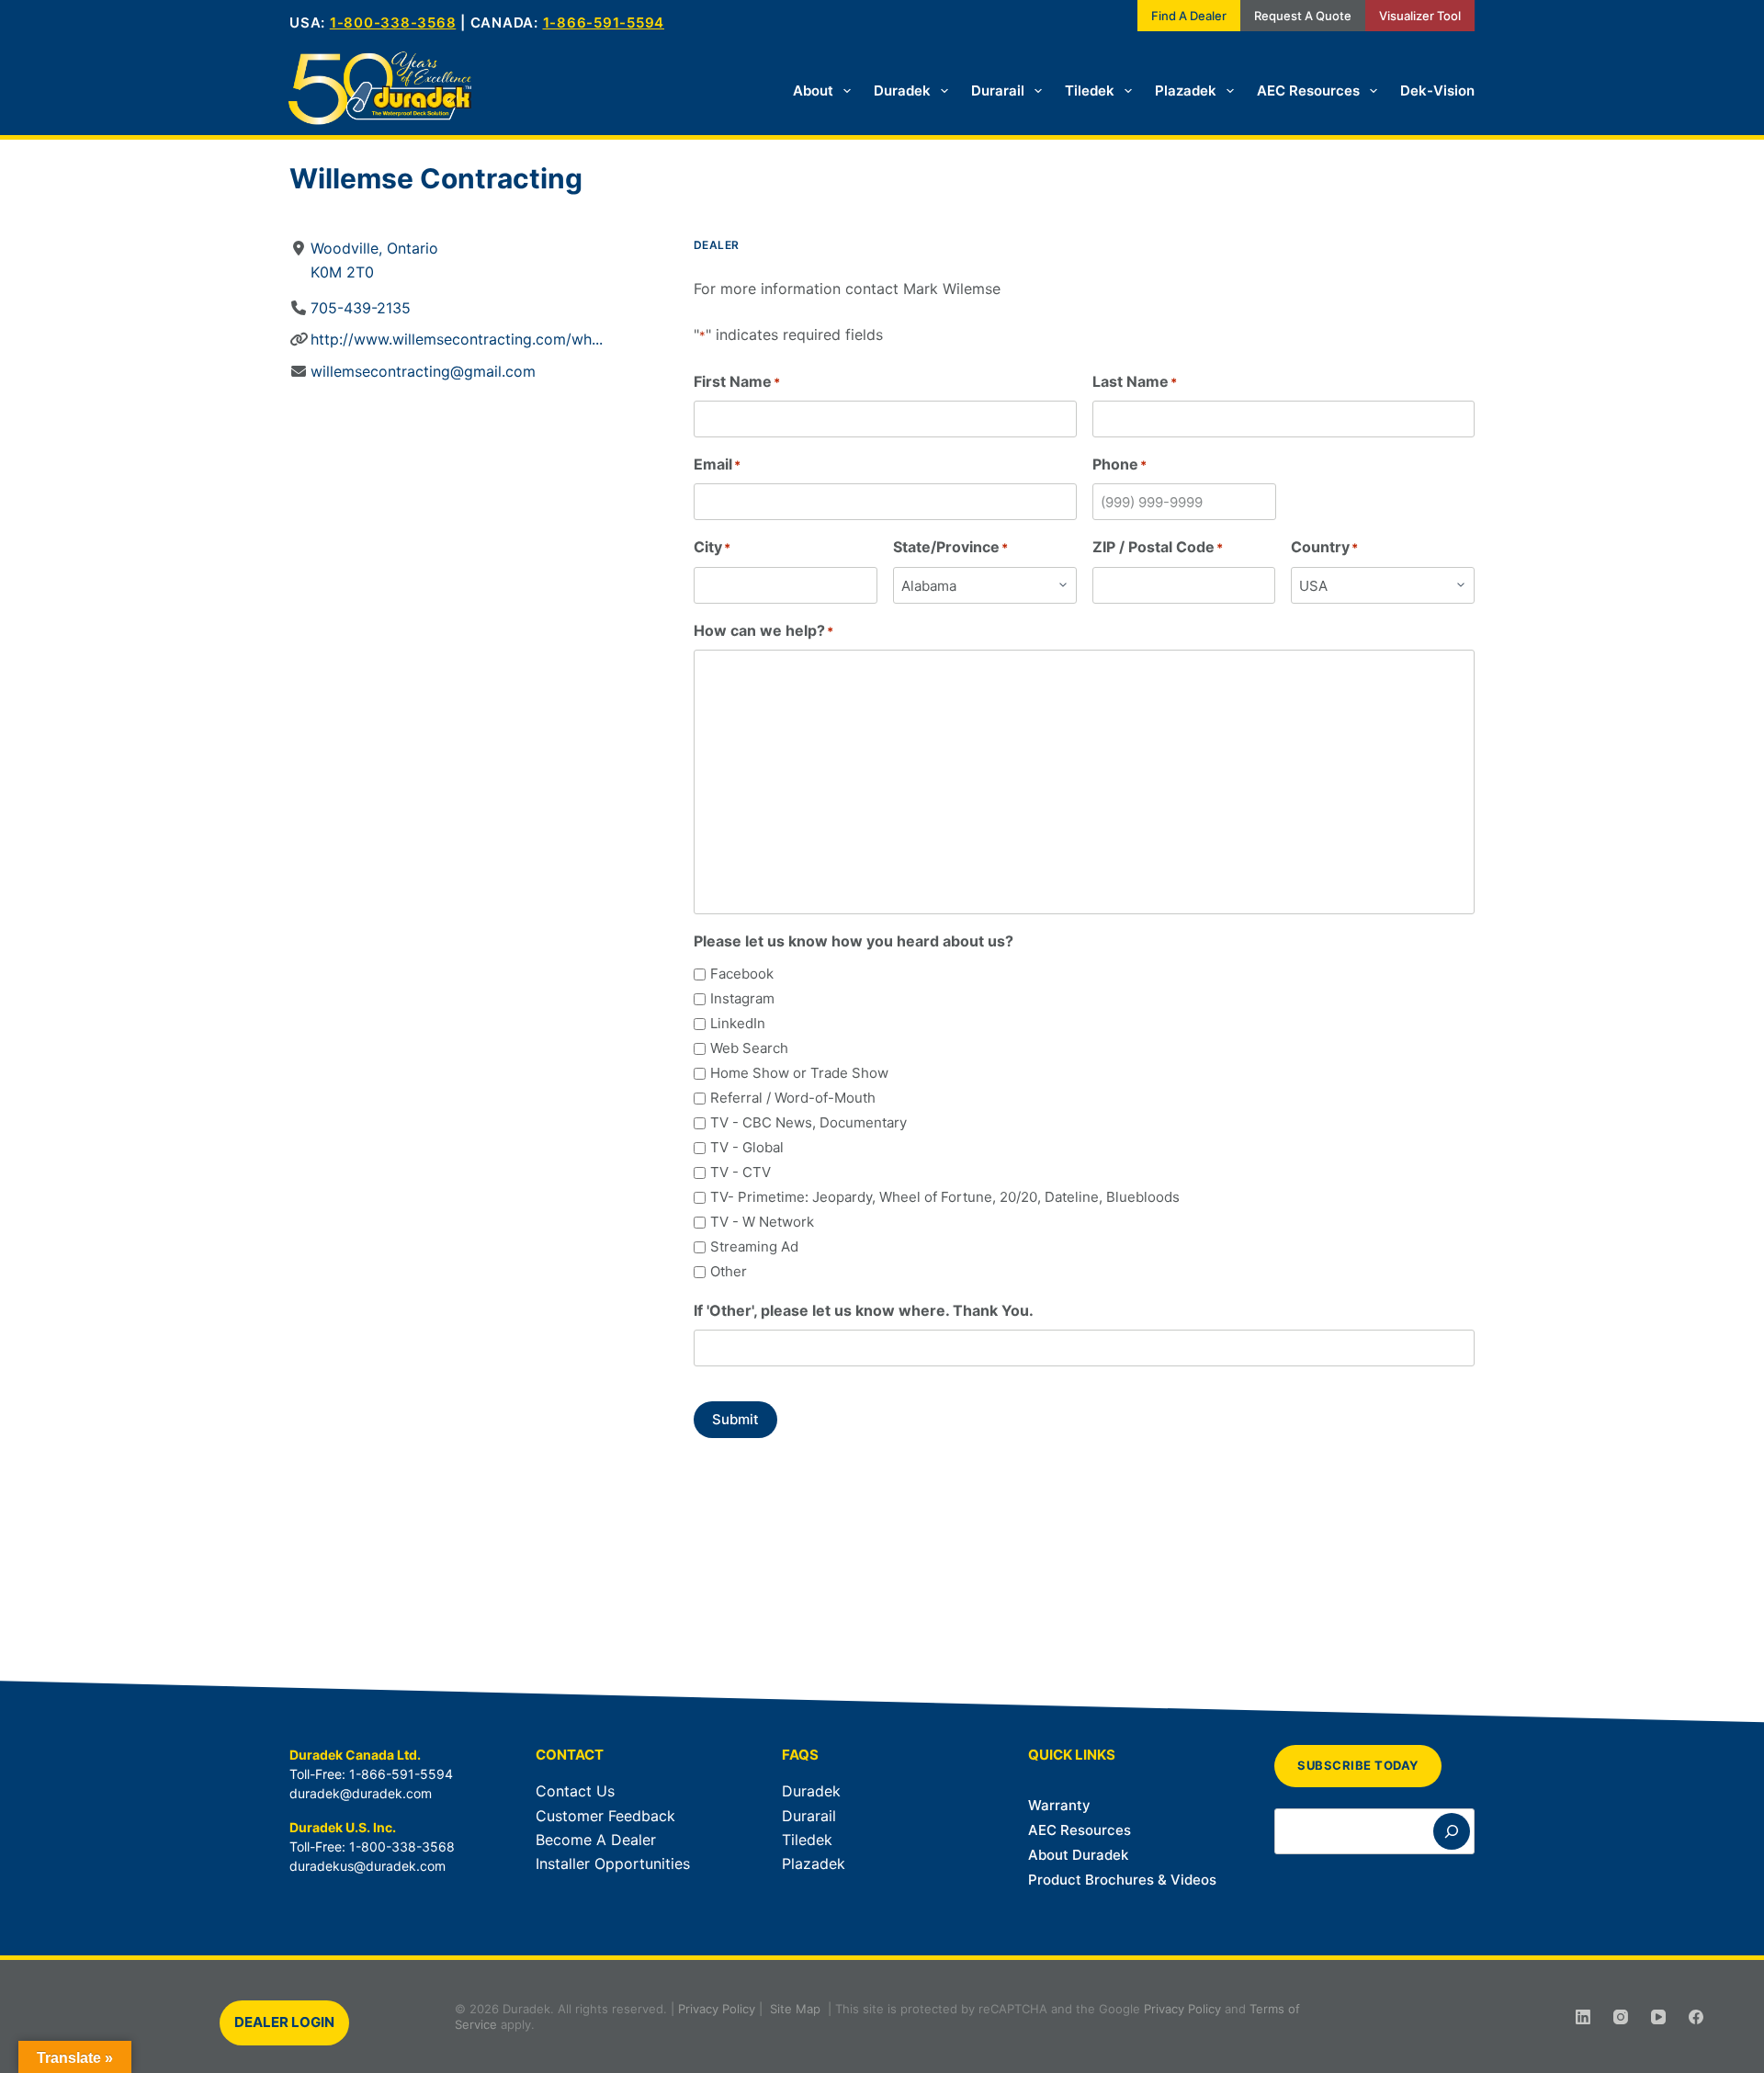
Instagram (742, 998)
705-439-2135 (361, 308)
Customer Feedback (605, 1816)
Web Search (749, 1048)
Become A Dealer (596, 1840)
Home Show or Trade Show (799, 1073)
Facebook (742, 974)
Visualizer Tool (1420, 16)
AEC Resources (1308, 91)
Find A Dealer (1189, 16)
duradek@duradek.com (361, 1793)
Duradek (902, 91)
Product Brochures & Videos (1122, 1880)
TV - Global (747, 1147)
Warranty (1059, 1805)
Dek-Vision (1437, 91)
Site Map (795, 2009)
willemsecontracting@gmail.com (423, 371)
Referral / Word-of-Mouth (793, 1098)
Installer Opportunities (613, 1863)
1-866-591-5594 (604, 23)
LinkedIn (738, 1023)
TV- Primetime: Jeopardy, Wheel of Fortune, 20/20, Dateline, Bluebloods (945, 1197)
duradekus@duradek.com (367, 1866)
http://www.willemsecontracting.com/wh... (457, 339)
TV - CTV (741, 1172)
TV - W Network (762, 1222)
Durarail (998, 91)
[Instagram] (1621, 2017)
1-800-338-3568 (393, 23)
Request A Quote (1303, 16)
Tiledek (1090, 91)
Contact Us (575, 1791)
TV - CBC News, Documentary (808, 1122)
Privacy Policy (717, 2009)
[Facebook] (1696, 2017)
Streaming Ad (754, 1246)
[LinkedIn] (1583, 2017)
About (813, 91)
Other (729, 1271)
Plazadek (1186, 91)
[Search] (1452, 1831)
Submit (735, 1419)
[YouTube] (1658, 2017)
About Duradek (1078, 1855)
